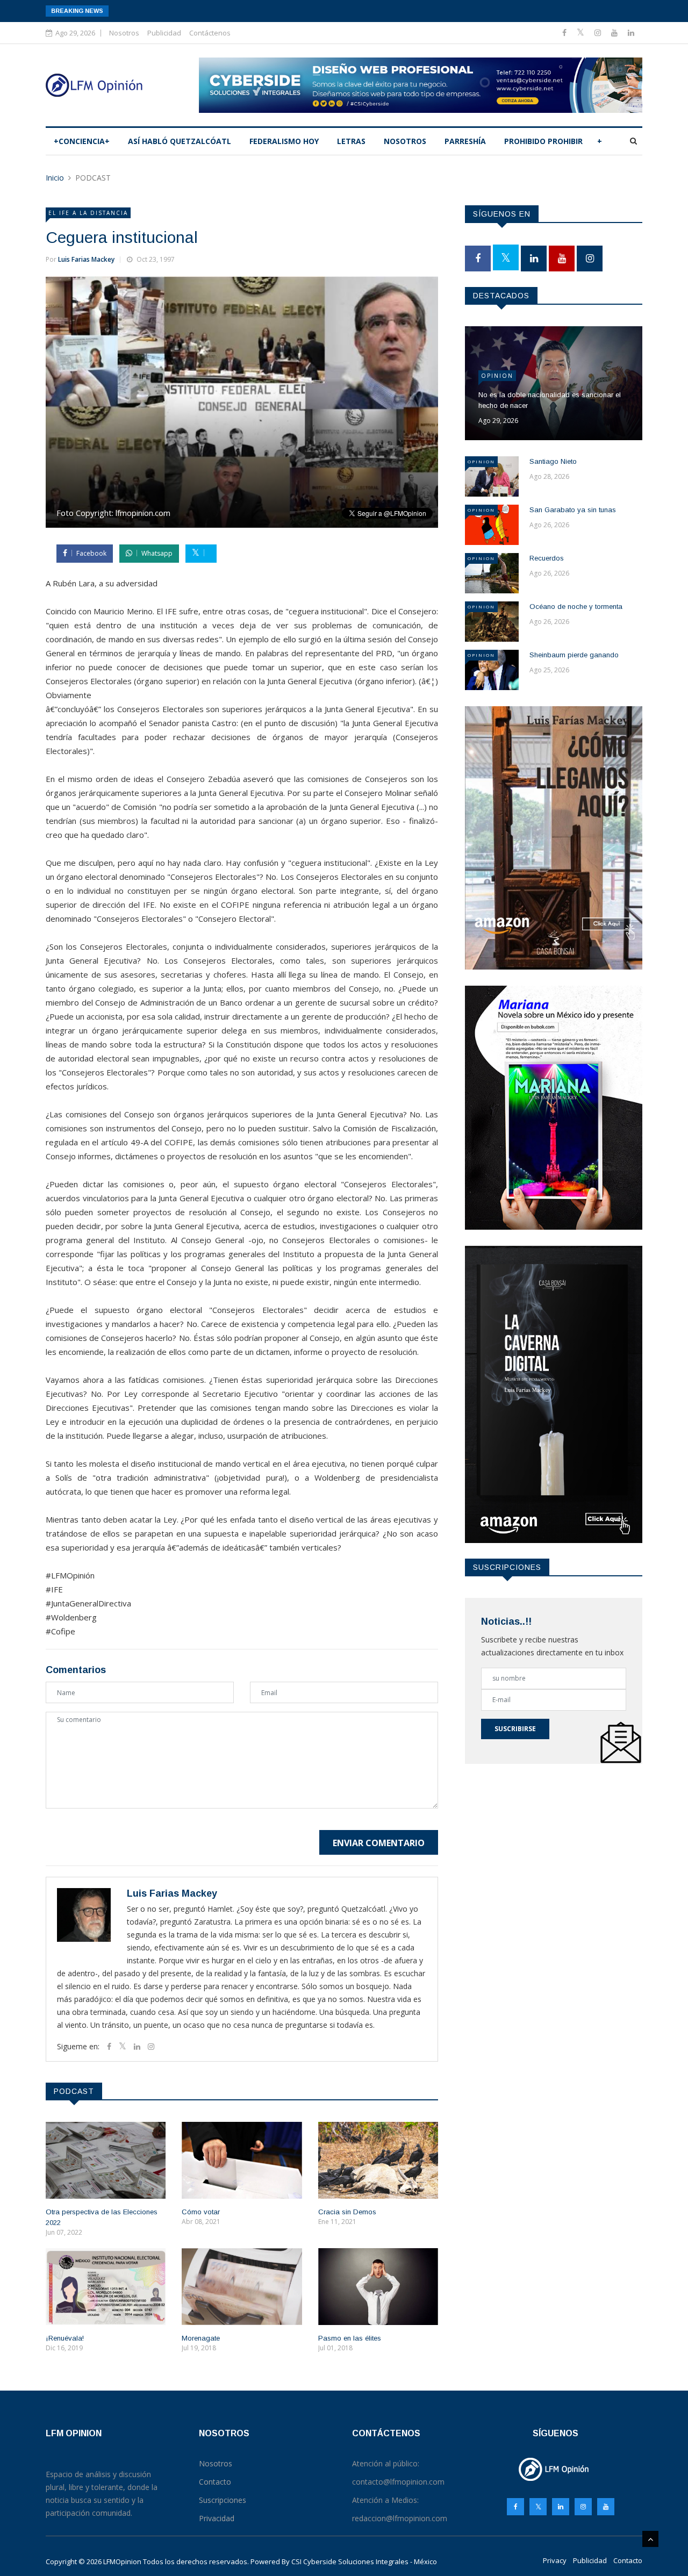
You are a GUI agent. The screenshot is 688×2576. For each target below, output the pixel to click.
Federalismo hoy (284, 141)
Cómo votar (201, 2212)
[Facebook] (565, 33)
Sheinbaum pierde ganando (574, 655)
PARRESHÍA (465, 141)
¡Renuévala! (65, 2338)
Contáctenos (210, 33)
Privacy (555, 2560)
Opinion (497, 376)
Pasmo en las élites (350, 2338)
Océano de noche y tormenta (576, 607)
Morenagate (201, 2338)
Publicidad (164, 33)
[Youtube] (615, 33)
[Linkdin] (631, 33)
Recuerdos (547, 558)
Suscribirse (515, 1729)
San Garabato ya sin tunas (573, 510)
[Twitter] (582, 33)
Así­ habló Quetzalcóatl (180, 141)
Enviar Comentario (379, 1843)
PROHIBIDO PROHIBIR (543, 141)
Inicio (55, 178)
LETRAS (351, 141)
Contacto (628, 2560)
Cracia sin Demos (347, 2212)
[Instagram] (583, 2507)
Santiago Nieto (553, 461)
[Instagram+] (599, 33)
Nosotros (124, 33)
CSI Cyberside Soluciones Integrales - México (364, 2561)
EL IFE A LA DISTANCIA (88, 213)
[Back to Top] (650, 2539)
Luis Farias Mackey (86, 259)
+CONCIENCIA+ (82, 141)
